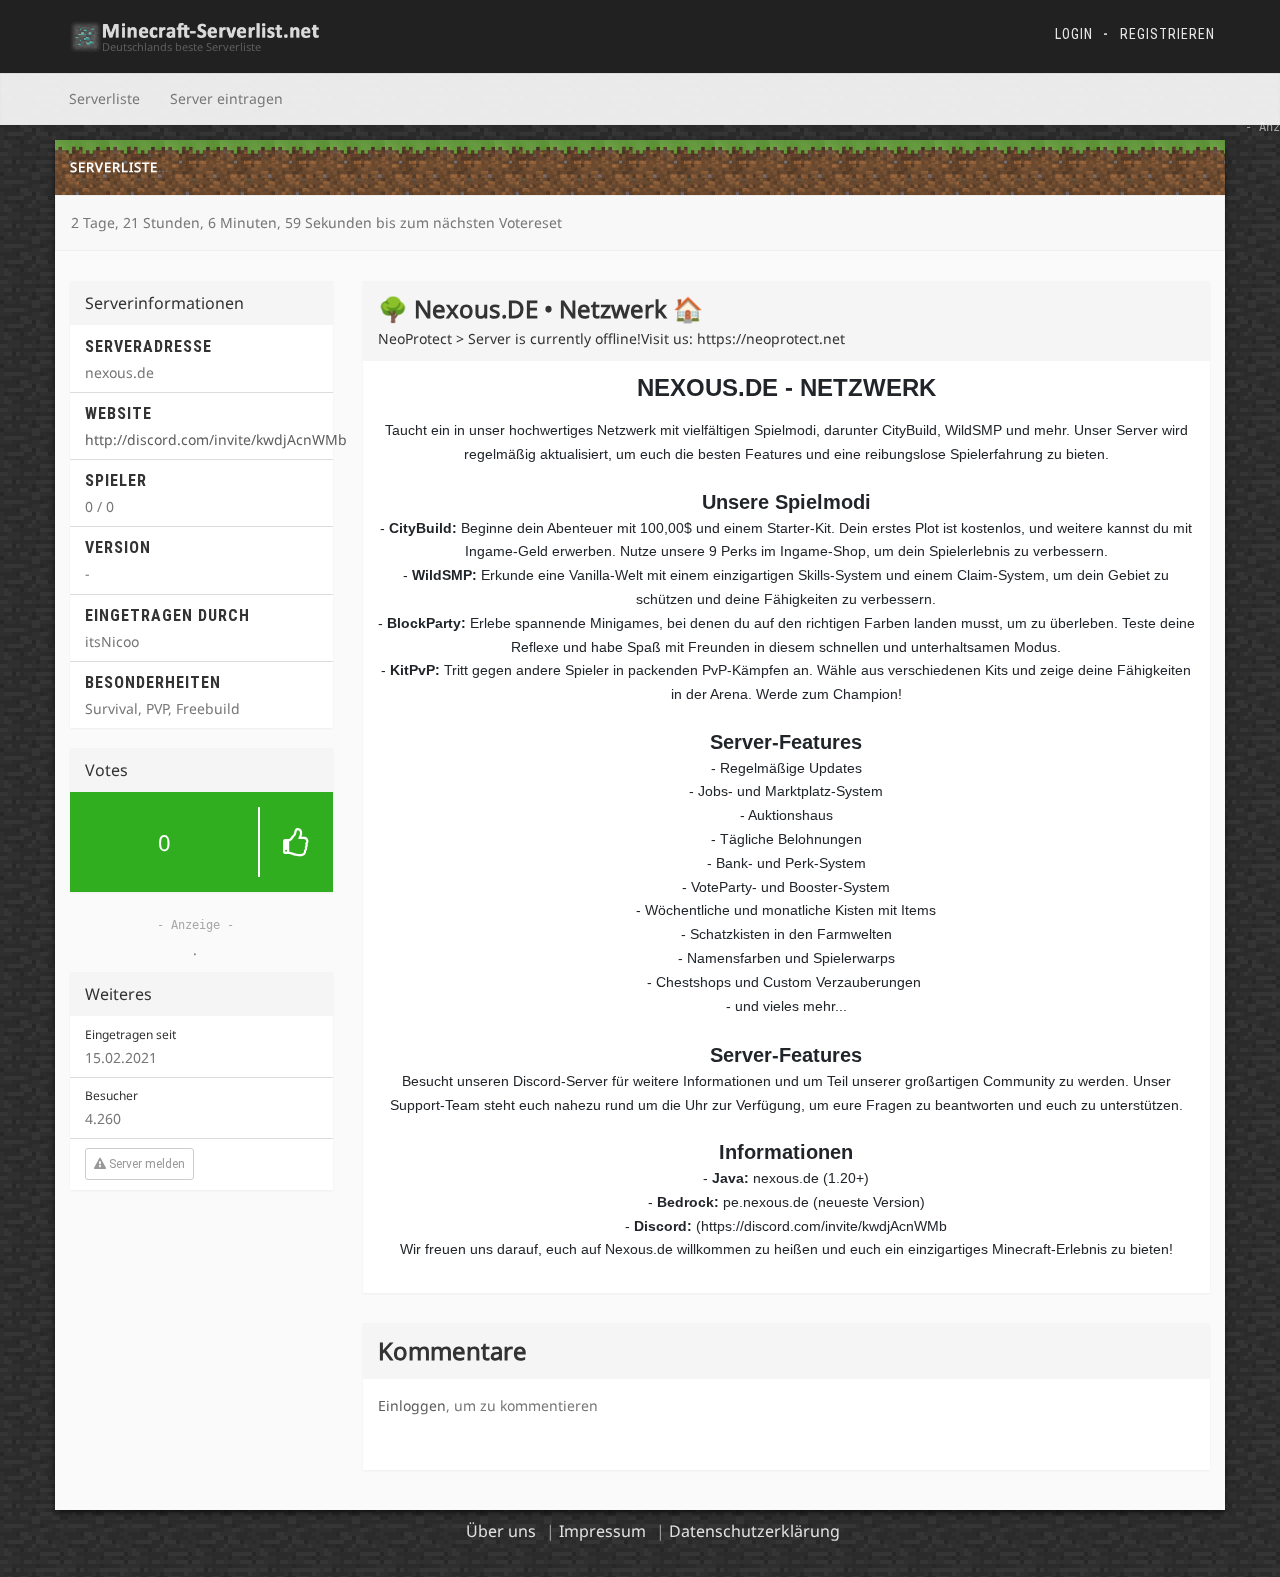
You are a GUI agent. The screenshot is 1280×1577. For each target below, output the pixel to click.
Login (1074, 34)
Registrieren (1167, 34)
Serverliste (104, 98)
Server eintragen (226, 98)
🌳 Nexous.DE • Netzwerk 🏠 (283, 167)
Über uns (501, 1531)
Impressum (602, 1531)
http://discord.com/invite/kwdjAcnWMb (216, 439)
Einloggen (412, 1405)
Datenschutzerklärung (754, 1531)
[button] (201, 842)
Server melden (145, 1164)
